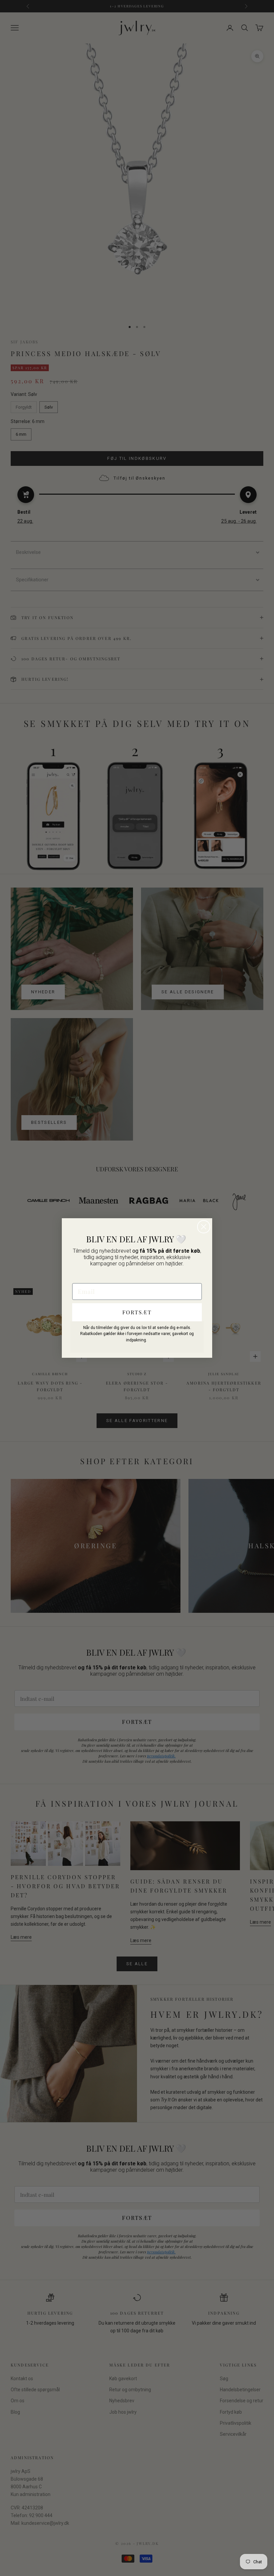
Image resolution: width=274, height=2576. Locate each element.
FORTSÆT (137, 1312)
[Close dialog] (204, 1227)
